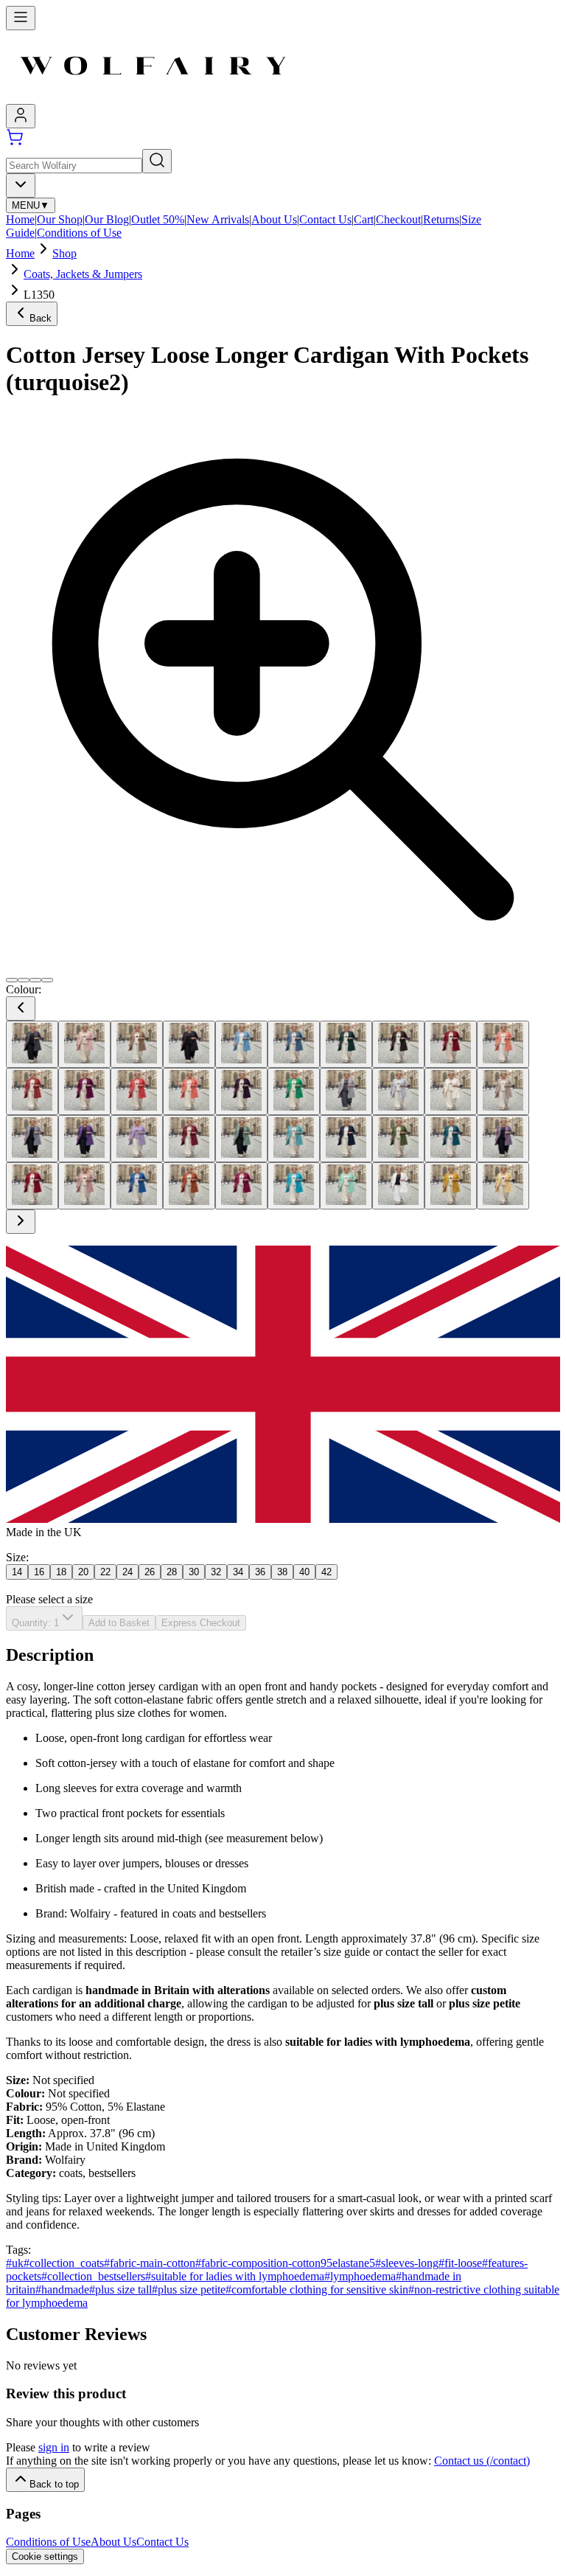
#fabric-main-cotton (150, 2263)
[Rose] (84, 1186)
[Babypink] (84, 1044)
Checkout (398, 219)
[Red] (32, 1186)
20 (83, 1572)
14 (17, 1572)
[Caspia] (84, 1091)
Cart (364, 219)
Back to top (54, 2484)
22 (105, 1572)
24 (127, 1572)
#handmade (62, 2289)
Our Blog (107, 219)
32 (216, 1572)
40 (304, 1572)
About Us (274, 219)
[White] (398, 1186)
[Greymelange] (398, 1091)
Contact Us (325, 219)
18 (61, 1572)
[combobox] (21, 185)
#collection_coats (64, 2263)
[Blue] (241, 1044)
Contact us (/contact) (482, 2461)
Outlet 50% (158, 219)
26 (150, 1572)
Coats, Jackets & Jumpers (83, 274)
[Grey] (346, 1091)
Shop (64, 253)
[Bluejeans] (294, 1044)
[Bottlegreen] (346, 1044)
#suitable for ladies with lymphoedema (235, 2276)
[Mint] (294, 1139)
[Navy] (346, 1139)
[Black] (189, 1044)
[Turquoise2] (294, 1186)
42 (326, 1572)
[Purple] (503, 1139)
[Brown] (398, 1044)
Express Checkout (201, 1623)
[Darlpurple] (241, 1091)
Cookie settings (45, 2556)
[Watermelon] (346, 1186)
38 (282, 1572)
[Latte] (503, 1091)
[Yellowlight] (503, 1186)
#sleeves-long (407, 2263)
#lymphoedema (360, 2276)
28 (172, 1572)
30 (194, 1572)
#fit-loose (460, 2263)
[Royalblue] (137, 1186)
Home (20, 219)
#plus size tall (120, 2289)
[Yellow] (451, 1186)
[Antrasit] (32, 1044)
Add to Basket (119, 1623)
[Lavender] (32, 1139)
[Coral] (137, 1091)
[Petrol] (451, 1139)
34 (238, 1572)
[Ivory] (451, 1091)
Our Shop (60, 219)
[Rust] (189, 1186)
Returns (441, 219)
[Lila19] (84, 1139)
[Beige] (137, 1044)
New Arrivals (218, 219)
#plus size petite (189, 2289)
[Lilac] (137, 1139)
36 (260, 1572)
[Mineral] (241, 1139)
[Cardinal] (32, 1091)
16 (39, 1572)
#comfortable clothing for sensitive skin (317, 2289)
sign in (54, 2447)
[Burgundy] (451, 1044)
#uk (15, 2263)
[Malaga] (189, 1139)
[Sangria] (241, 1186)
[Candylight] (503, 1044)
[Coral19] (189, 1091)
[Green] (294, 1091)
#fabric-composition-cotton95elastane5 (285, 2263)
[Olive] (398, 1139)
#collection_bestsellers (93, 2276)
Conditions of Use (79, 233)
